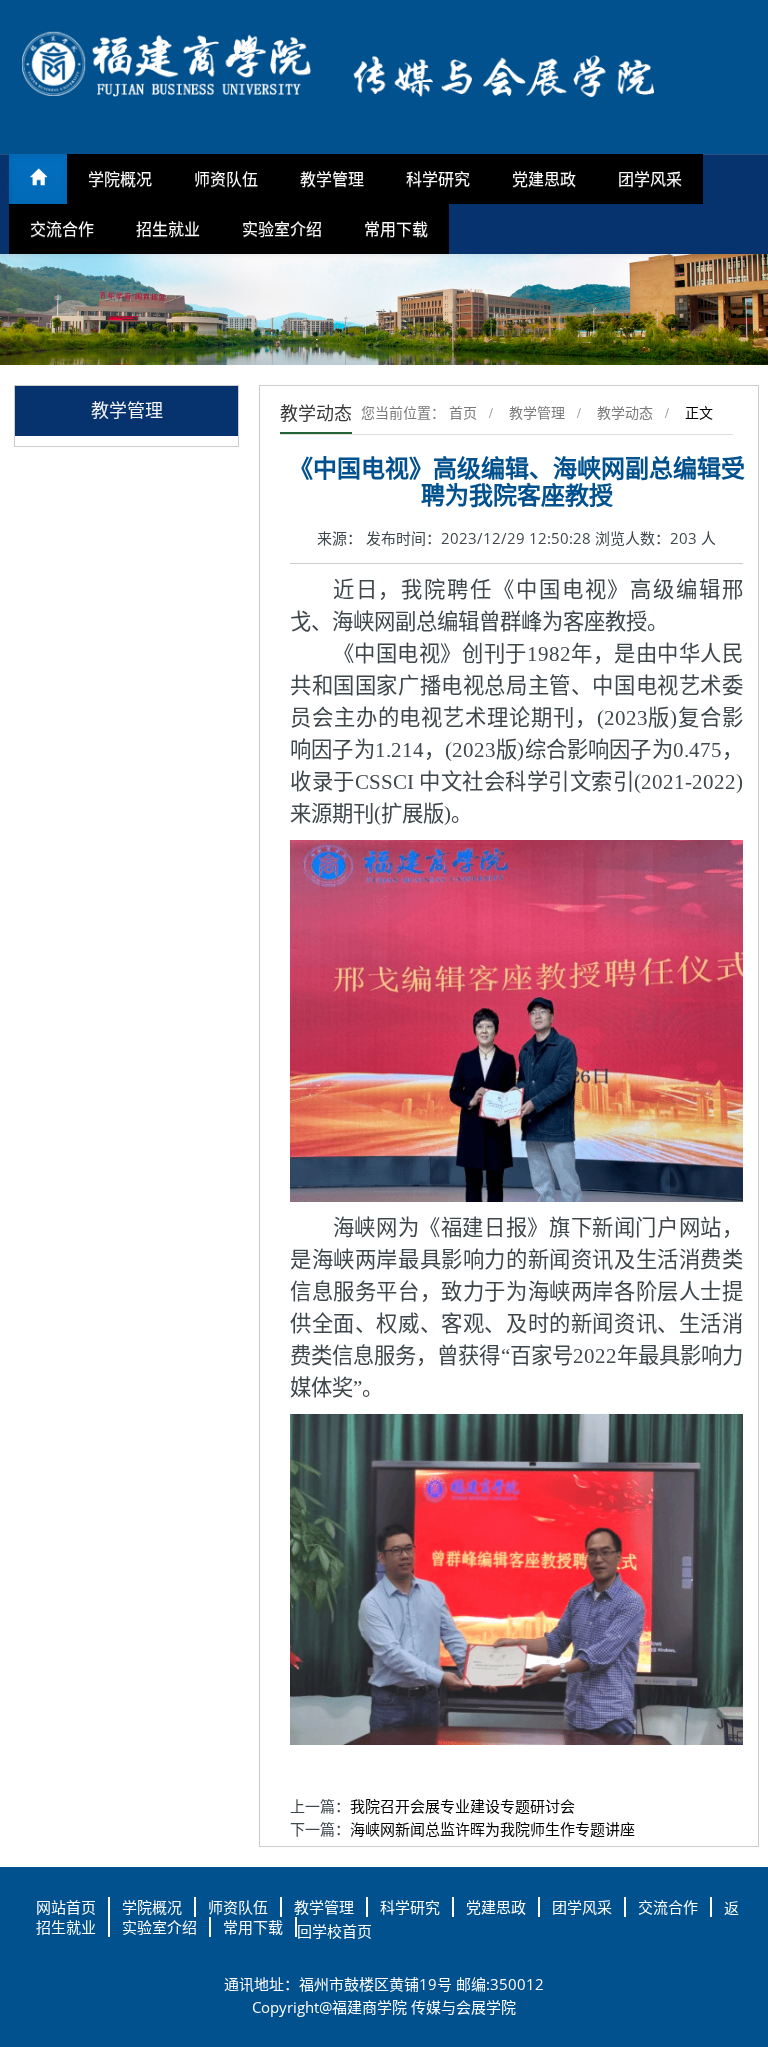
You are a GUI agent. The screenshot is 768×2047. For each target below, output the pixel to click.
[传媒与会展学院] (384, 74)
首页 (463, 413)
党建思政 (544, 179)
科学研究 (438, 179)
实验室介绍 (282, 229)
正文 (699, 413)
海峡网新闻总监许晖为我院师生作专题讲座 (492, 1829)
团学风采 (650, 179)
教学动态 (625, 413)
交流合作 (62, 229)
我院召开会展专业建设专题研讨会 (462, 1806)
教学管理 (332, 179)
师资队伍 (226, 179)
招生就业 (168, 229)
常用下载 (396, 229)
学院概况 (120, 179)
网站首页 (66, 1907)
